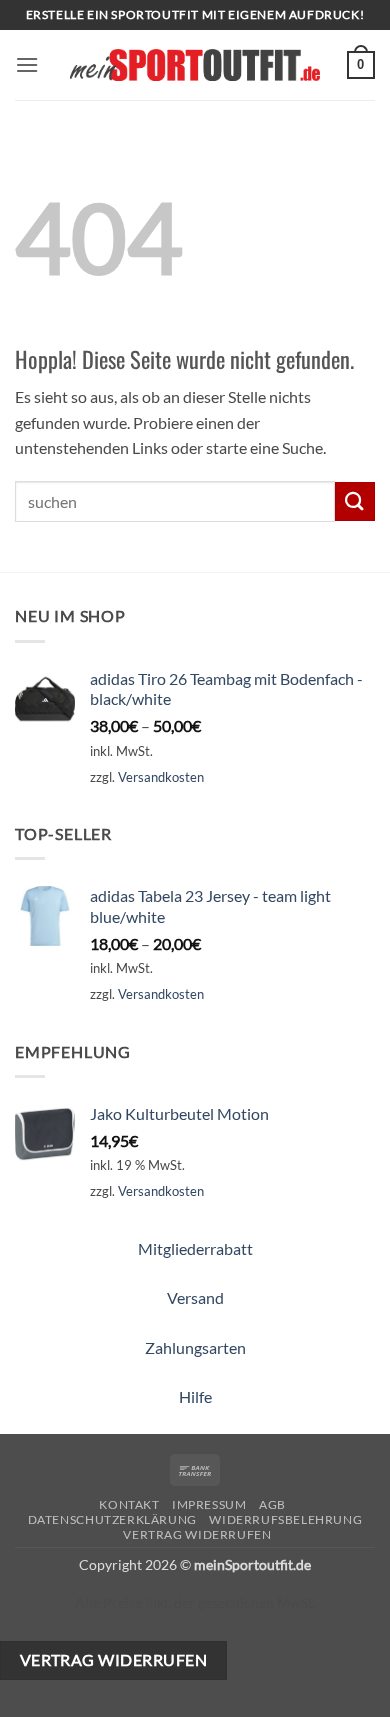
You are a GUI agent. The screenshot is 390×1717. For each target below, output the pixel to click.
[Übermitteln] (355, 501)
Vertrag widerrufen (197, 1534)
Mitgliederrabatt (195, 1248)
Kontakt (129, 1504)
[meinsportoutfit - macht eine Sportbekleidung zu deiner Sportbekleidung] (195, 64)
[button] (27, 64)
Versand (195, 1297)
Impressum (209, 1504)
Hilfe (195, 1396)
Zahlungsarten (195, 1347)
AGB (272, 1504)
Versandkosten (161, 777)
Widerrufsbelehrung (285, 1519)
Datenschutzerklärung (112, 1519)
